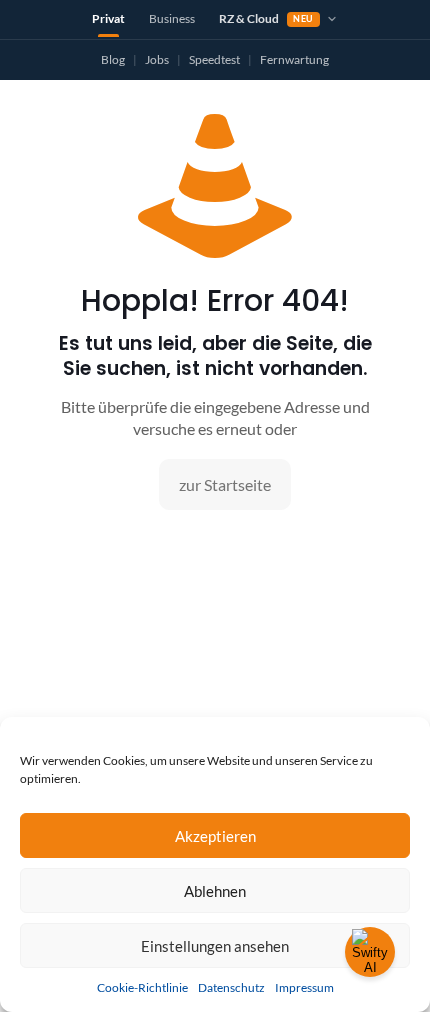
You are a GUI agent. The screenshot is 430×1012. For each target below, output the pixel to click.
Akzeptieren (215, 836)
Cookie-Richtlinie (142, 987)
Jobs (157, 60)
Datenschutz (231, 987)
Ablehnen (215, 891)
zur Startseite (225, 484)
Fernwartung (294, 60)
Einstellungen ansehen (215, 946)
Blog (113, 60)
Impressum (304, 987)
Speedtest (214, 60)
